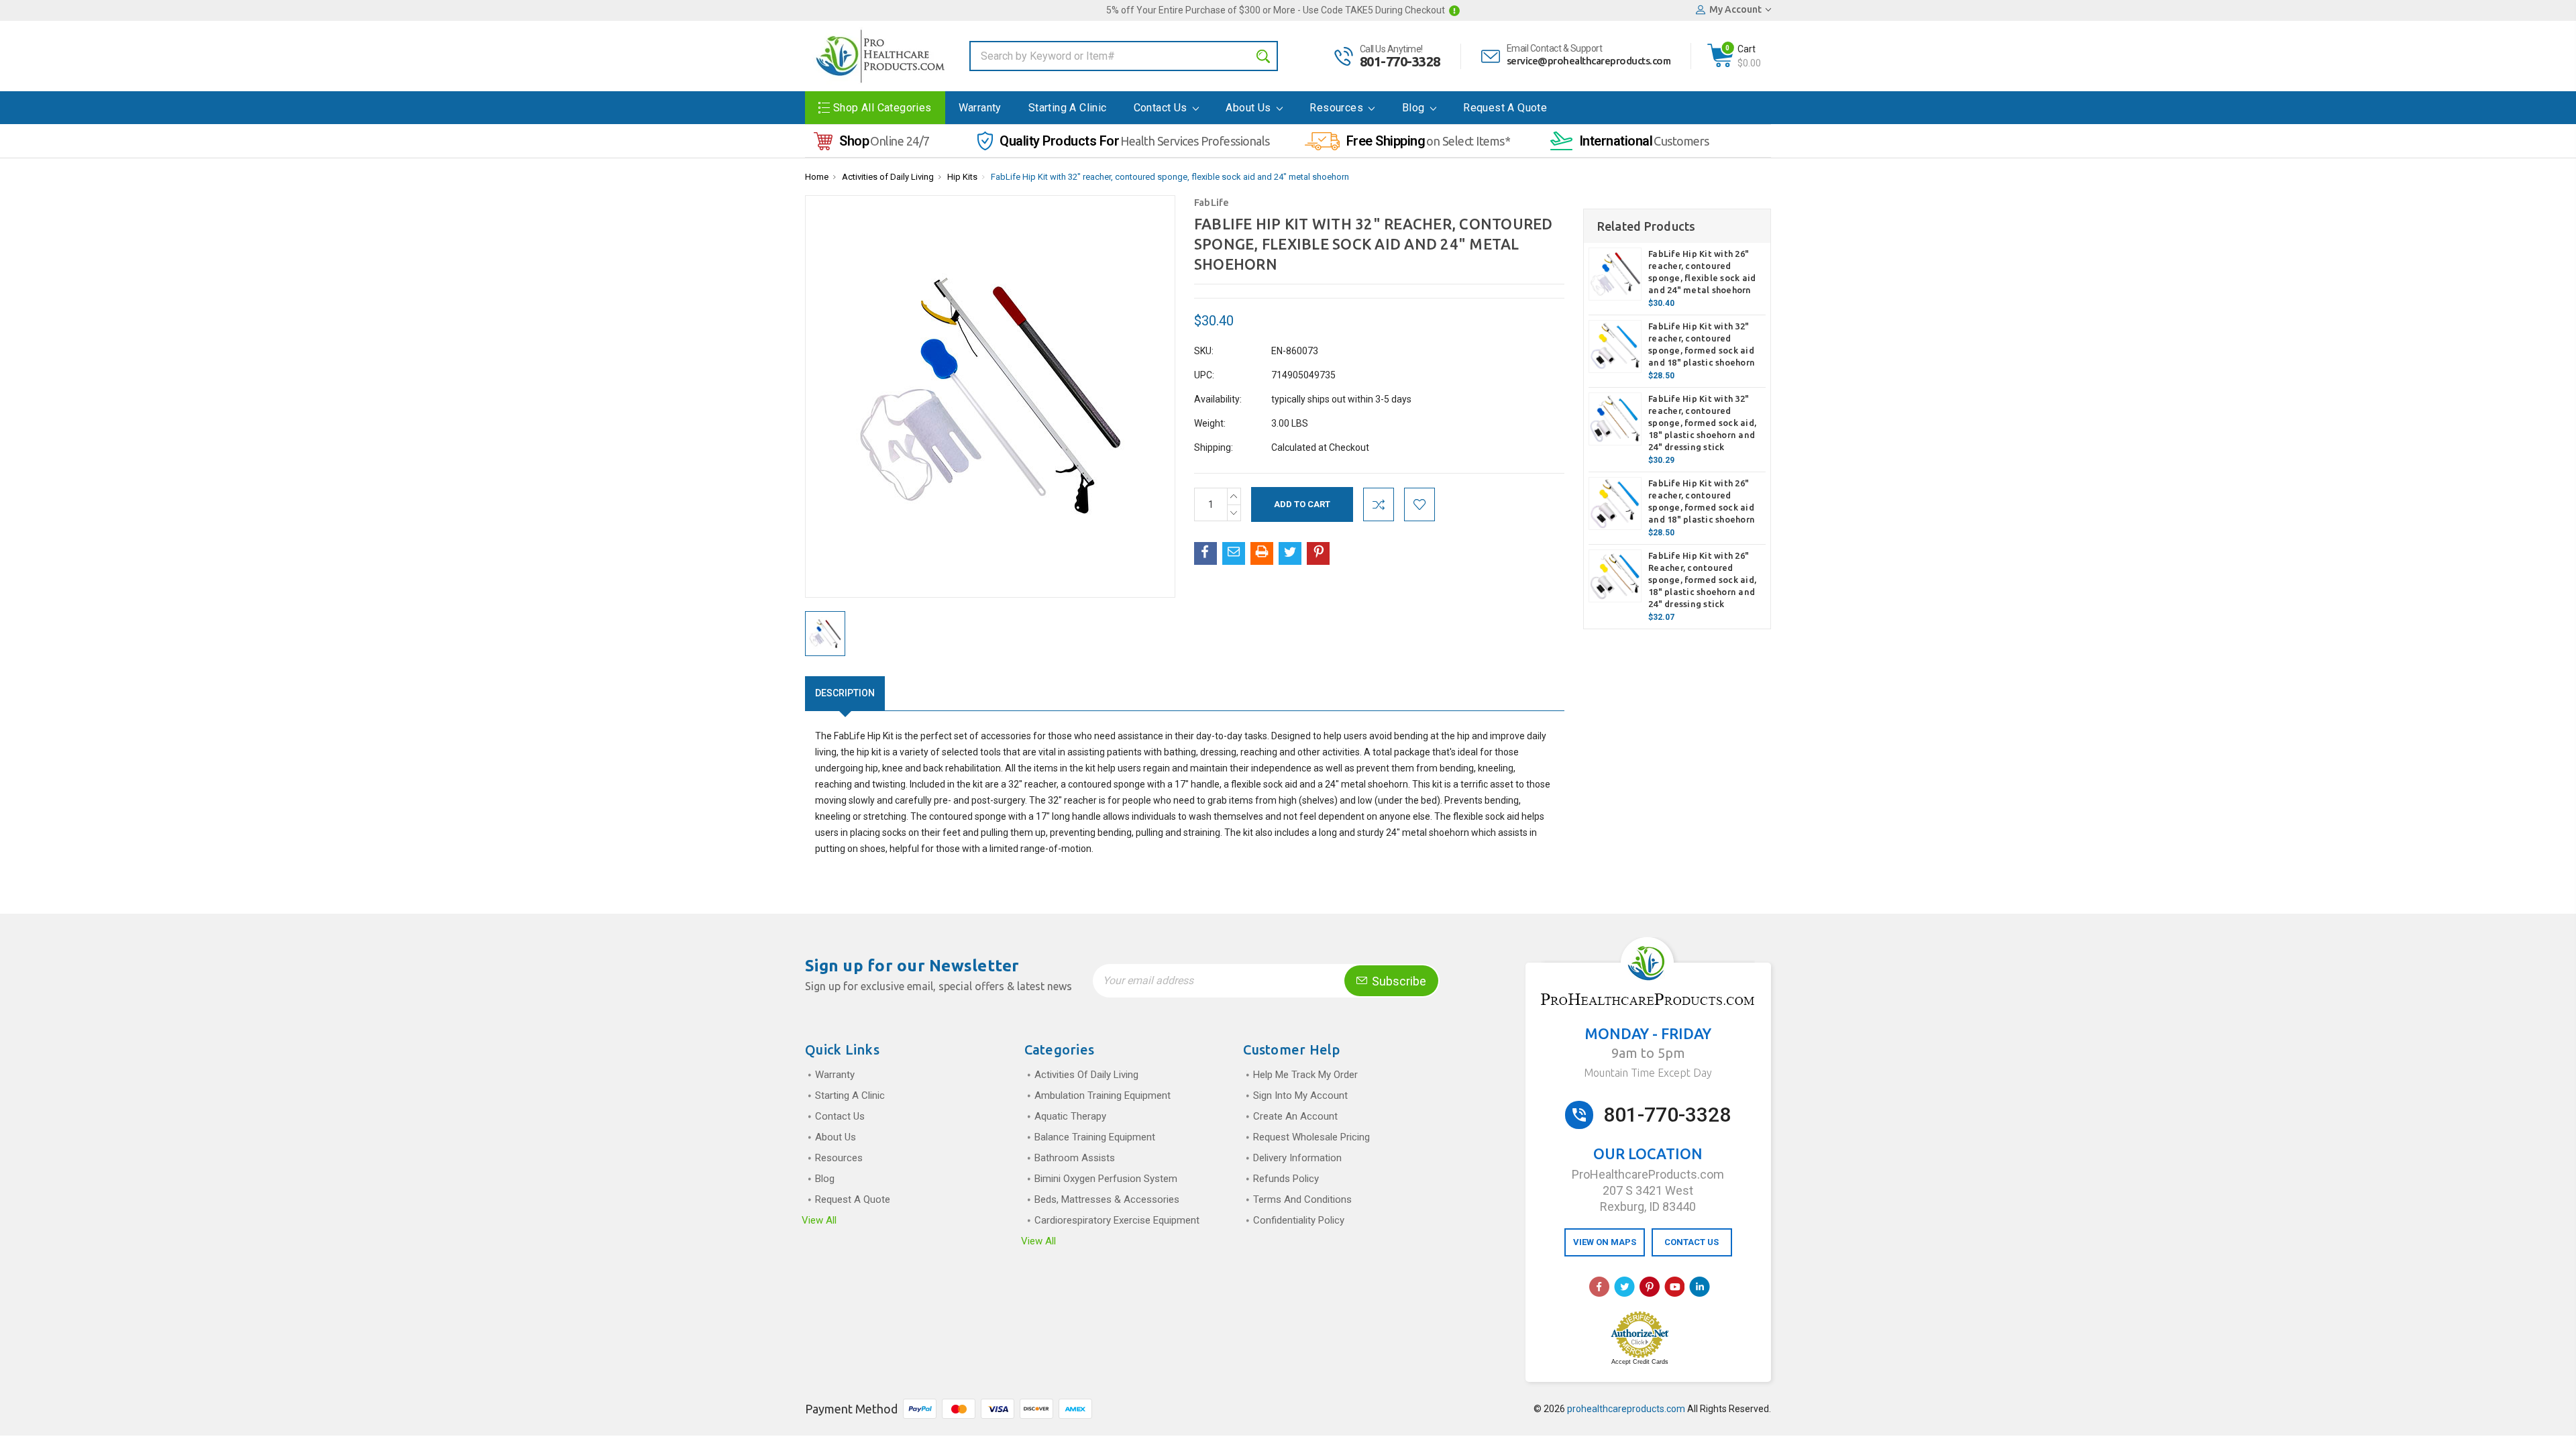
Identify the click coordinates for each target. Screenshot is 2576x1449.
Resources (1338, 108)
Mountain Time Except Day (1648, 1073)
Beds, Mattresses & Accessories (1107, 1199)
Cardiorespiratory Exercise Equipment (1117, 1220)
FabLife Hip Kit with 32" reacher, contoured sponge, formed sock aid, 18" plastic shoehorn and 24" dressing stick (1702, 423)
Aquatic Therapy (1070, 1116)
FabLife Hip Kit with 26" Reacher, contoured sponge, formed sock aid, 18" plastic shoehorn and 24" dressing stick (1702, 580)
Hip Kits (962, 177)
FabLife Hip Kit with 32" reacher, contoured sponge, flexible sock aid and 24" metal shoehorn (1170, 177)
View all (819, 1220)
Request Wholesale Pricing (1311, 1137)
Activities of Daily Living (888, 177)
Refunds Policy (1286, 1179)
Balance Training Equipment (1095, 1137)
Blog (1415, 108)
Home (817, 177)
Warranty (980, 108)
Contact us (1162, 108)
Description (845, 693)
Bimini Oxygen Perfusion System (1106, 1179)
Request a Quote (1505, 108)
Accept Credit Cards (1640, 1362)
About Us (1250, 108)
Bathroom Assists (1075, 1158)
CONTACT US (1692, 1242)
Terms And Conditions (1302, 1199)
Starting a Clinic (1068, 108)
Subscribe (1398, 981)
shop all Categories (882, 108)
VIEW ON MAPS (1605, 1242)
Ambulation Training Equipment (1103, 1095)
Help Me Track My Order (1305, 1075)
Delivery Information (1297, 1158)
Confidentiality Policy (1299, 1220)
